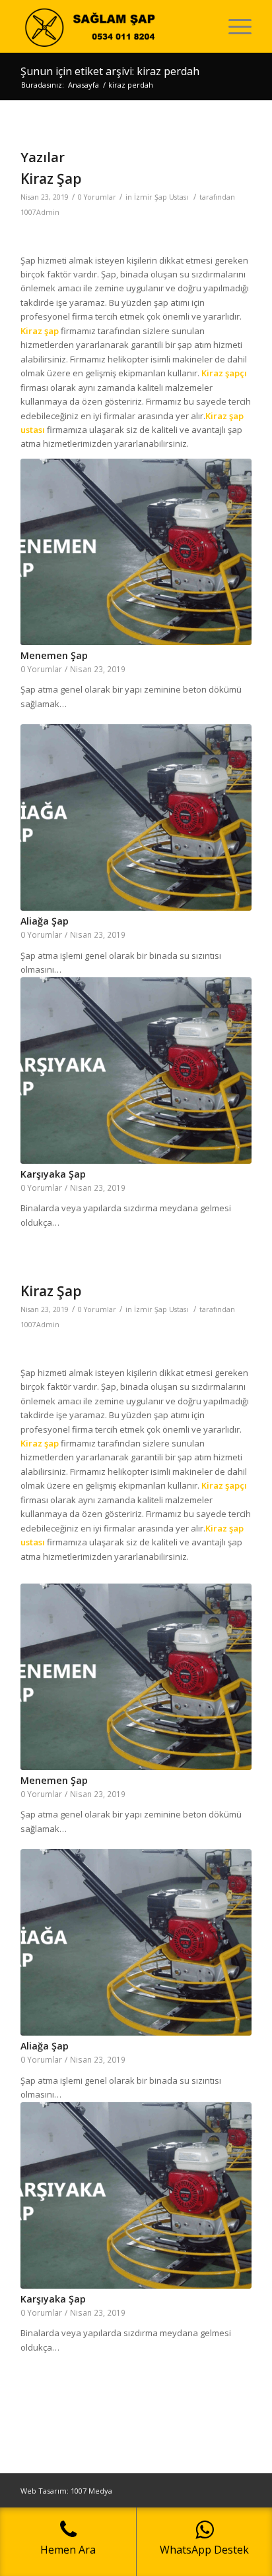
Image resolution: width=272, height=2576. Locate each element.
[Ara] (202, 26)
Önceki (40, 757)
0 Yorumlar (97, 197)
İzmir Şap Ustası (161, 197)
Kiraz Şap (51, 179)
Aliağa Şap (45, 921)
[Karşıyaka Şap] (136, 1071)
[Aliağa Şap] (136, 817)
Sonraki (232, 757)
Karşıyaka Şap (53, 1174)
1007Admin (40, 212)
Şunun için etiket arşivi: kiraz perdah (110, 71)
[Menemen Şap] (136, 552)
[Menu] (233, 26)
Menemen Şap (54, 655)
